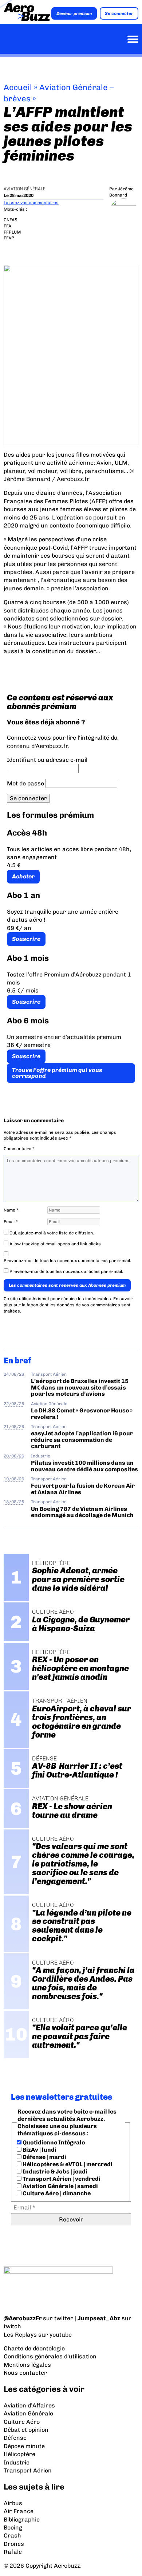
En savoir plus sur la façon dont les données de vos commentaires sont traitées (68, 1305)
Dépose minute (24, 2446)
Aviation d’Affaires (29, 2405)
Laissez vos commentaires (31, 203)
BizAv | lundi (39, 2150)
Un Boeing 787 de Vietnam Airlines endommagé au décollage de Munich (82, 1512)
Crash (12, 2535)
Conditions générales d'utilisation (50, 2356)
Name (11, 1210)
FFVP (9, 238)
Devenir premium (74, 13)
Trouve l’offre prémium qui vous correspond (57, 1073)
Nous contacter (25, 2373)
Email (11, 1222)
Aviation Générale (25, 189)
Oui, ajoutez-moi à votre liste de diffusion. (51, 1233)
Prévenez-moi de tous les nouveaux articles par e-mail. (66, 1271)
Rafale (13, 2552)
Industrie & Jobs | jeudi (54, 2171)
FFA (7, 226)
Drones (14, 2544)
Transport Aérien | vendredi (61, 2179)
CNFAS (11, 220)
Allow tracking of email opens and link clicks (55, 1244)
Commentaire (19, 1149)
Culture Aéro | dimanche (56, 2193)
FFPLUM (12, 232)
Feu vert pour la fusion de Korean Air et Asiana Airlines (83, 1489)
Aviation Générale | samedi (60, 2186)
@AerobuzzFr (23, 2318)
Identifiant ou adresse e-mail (47, 760)
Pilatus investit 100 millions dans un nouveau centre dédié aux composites (84, 1466)
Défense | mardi (44, 2157)
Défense (15, 2438)
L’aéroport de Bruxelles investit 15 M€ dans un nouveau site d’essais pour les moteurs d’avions (80, 1387)
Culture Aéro (22, 2422)
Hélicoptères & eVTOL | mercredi (67, 2164)
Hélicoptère (19, 2454)
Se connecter (119, 13)
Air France (19, 2511)
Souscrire (26, 939)
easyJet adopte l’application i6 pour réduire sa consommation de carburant (82, 1440)
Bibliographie (22, 2520)
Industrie (41, 1456)
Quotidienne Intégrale (53, 2142)
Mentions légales (27, 2365)
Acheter (23, 876)
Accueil (18, 87)
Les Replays (20, 2335)
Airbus (13, 2503)
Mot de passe (25, 783)
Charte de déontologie (34, 2348)
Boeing (13, 2528)
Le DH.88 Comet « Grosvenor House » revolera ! (82, 1414)
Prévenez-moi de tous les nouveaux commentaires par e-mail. (67, 1261)
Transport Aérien (49, 1374)
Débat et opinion (26, 2430)
